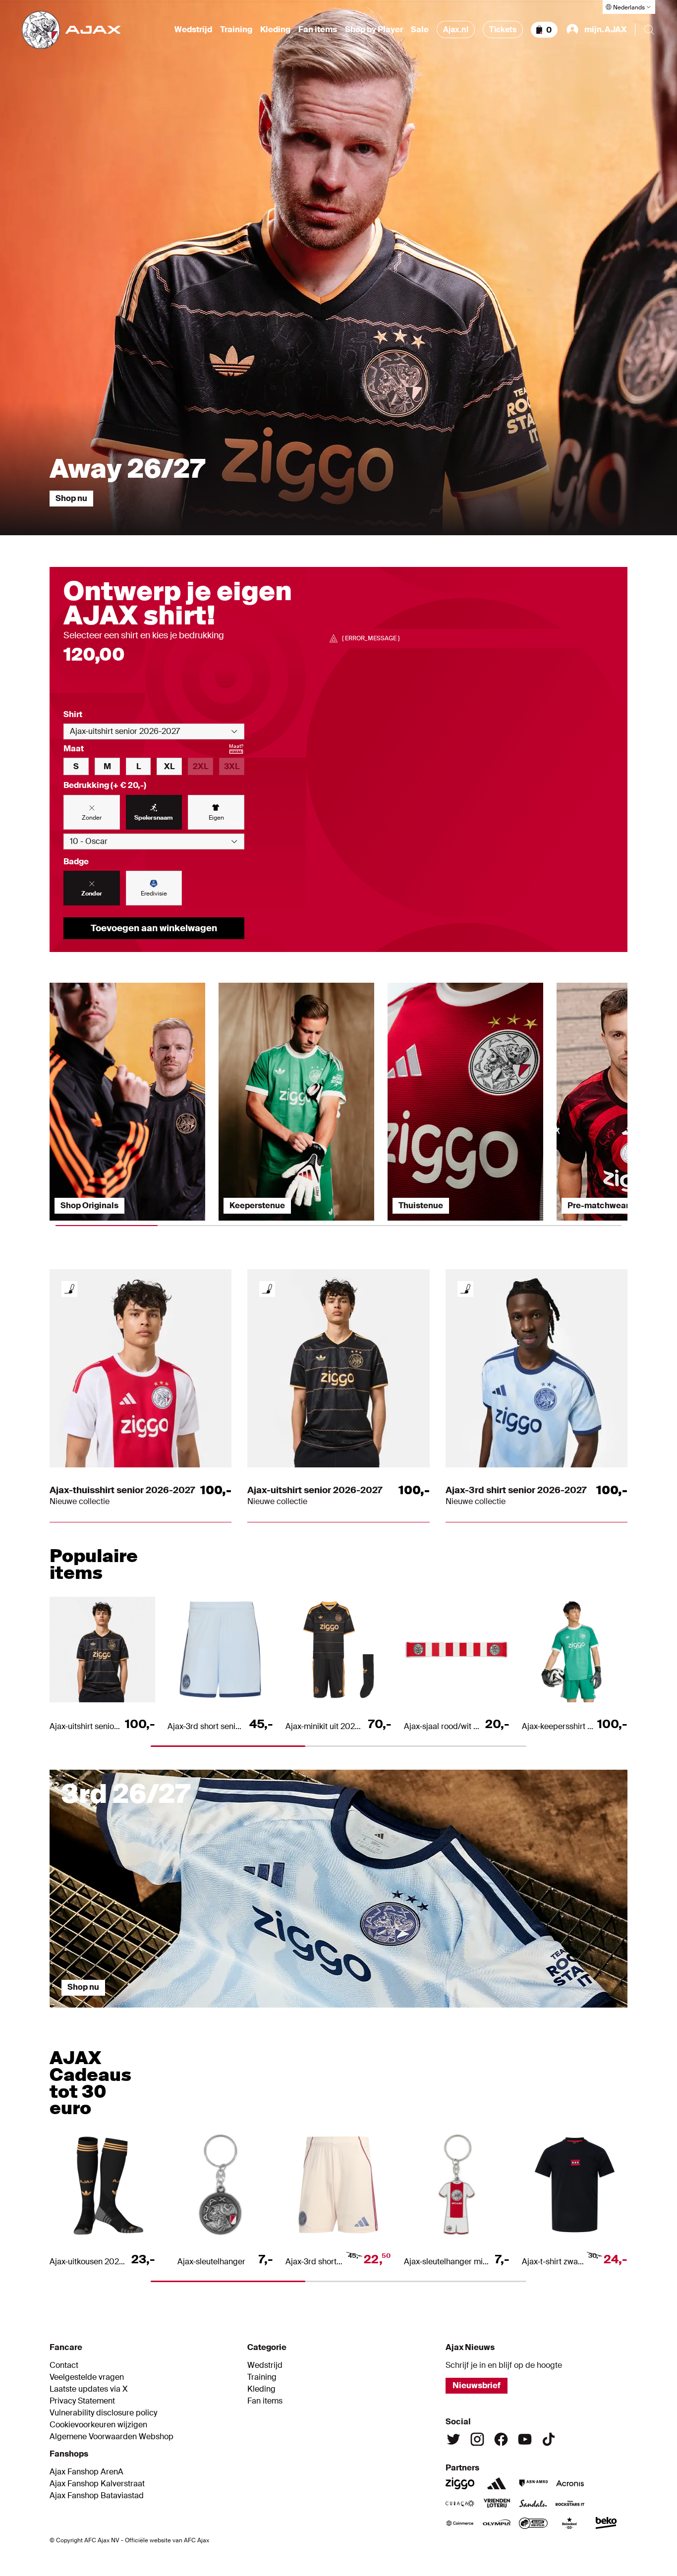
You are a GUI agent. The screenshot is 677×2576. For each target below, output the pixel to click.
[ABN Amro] (533, 2483)
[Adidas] (497, 2483)
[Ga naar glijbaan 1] (122, 2013)
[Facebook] (501, 2439)
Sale (420, 30)
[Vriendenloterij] (497, 2503)
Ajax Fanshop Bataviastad (97, 2496)
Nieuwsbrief (477, 2385)
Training (236, 30)
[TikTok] (549, 2439)
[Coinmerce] (460, 2523)
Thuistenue (421, 1205)
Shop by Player (374, 30)
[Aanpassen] (69, 1289)
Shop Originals (89, 1205)
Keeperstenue (257, 1205)
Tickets (503, 29)
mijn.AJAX (606, 29)
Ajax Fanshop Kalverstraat (97, 2484)
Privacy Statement (82, 2401)
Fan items (318, 30)
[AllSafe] (533, 2523)
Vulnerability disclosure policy (103, 2413)
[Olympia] (497, 2523)
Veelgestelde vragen (87, 2377)
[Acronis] (570, 2483)
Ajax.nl (456, 29)
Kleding (275, 30)
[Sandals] (533, 2503)
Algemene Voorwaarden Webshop (112, 2437)
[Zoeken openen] (649, 30)
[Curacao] (460, 2503)
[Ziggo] (460, 2483)
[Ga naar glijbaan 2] (267, 2013)
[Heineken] (570, 2523)
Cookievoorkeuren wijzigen (98, 2425)
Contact (64, 2365)
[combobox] (154, 731)
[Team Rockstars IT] (570, 2503)
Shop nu (71, 498)
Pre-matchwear (598, 1205)
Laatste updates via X (89, 2389)
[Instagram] (477, 2439)
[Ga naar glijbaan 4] (556, 2013)
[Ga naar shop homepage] (71, 30)
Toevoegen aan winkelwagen (154, 928)
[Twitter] (453, 2439)
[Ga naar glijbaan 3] (411, 2013)
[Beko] (607, 2523)
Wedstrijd (193, 30)
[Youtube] (525, 2439)
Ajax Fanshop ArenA (86, 2472)
